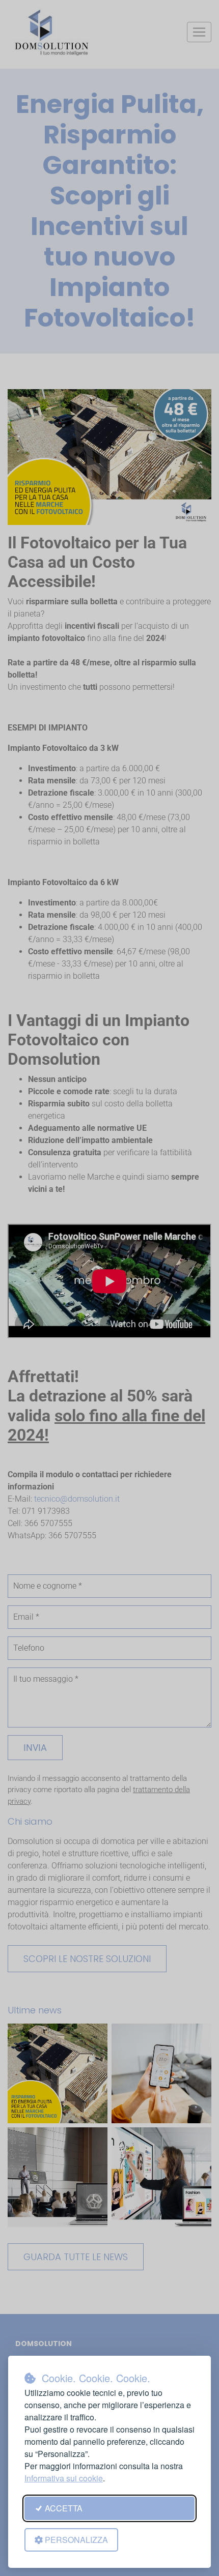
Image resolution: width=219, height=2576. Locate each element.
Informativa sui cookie (64, 2478)
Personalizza (76, 2540)
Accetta (64, 2508)
